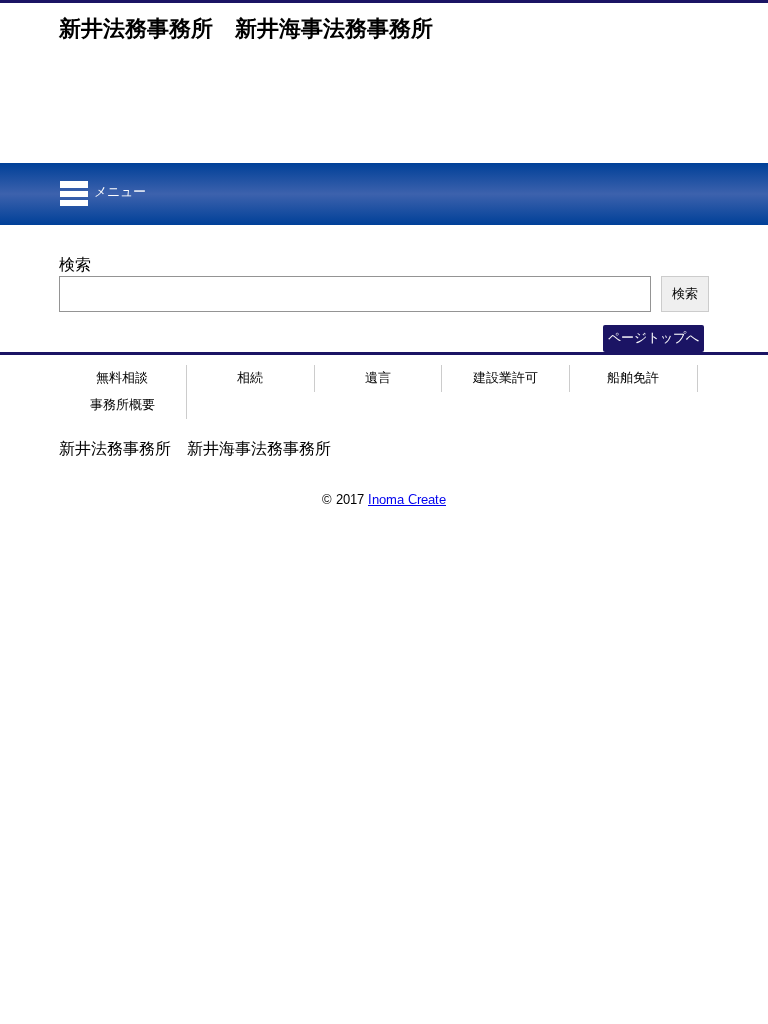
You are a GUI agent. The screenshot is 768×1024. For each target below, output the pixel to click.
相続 (250, 377)
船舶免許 (633, 377)
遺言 (378, 377)
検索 (75, 264)
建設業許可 (505, 377)
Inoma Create (407, 499)
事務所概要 (122, 404)
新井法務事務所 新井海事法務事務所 (246, 28)
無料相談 (122, 377)
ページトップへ (653, 337)
